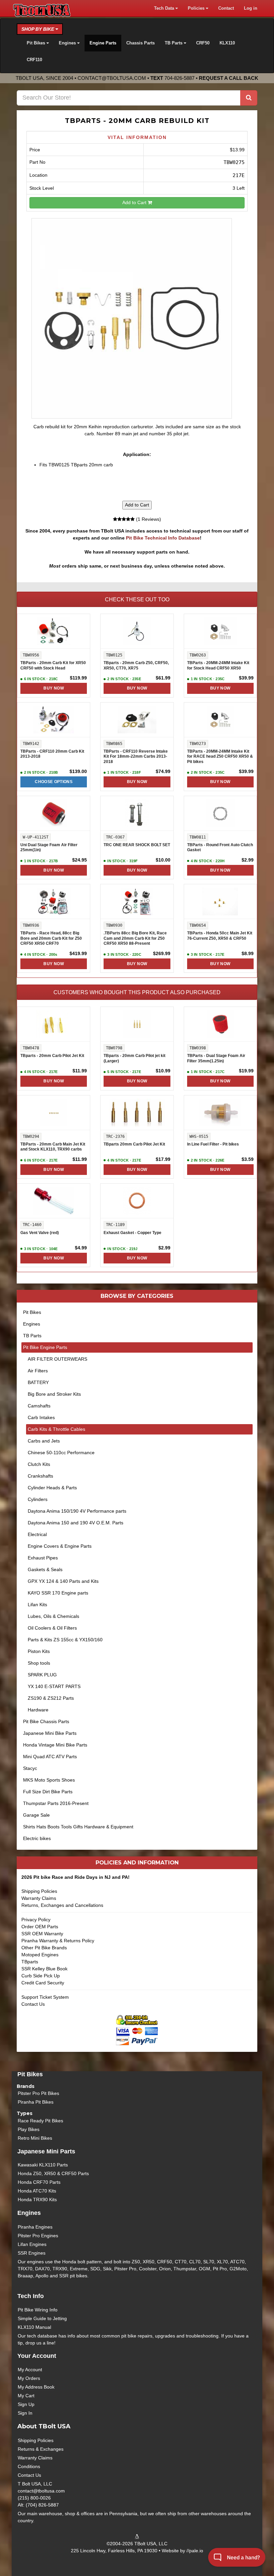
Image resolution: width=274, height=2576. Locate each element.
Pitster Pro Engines (38, 2236)
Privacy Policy (36, 1920)
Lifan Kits (37, 1605)
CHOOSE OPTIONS (54, 782)
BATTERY (38, 1382)
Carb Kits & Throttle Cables (56, 1429)
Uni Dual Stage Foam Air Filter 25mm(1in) (49, 848)
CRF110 (34, 60)
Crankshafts (40, 1476)
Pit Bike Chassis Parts (46, 1721)
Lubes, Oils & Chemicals (53, 1616)
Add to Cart (135, 202)
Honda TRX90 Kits (37, 2200)
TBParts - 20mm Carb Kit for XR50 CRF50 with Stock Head (53, 665)
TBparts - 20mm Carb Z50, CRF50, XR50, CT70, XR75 (136, 665)
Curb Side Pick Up (41, 1976)
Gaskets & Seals (45, 1569)
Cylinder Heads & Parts (52, 1488)
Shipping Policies (39, 1891)
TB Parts (32, 1336)
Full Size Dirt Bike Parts (48, 1792)
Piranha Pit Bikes (36, 2102)
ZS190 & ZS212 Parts (51, 1698)
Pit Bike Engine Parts (45, 1347)
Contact (226, 8)
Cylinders (38, 1499)
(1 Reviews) (148, 519)
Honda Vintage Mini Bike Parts (55, 1745)
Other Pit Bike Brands (44, 1948)
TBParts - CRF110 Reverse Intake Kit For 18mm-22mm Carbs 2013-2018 (136, 756)
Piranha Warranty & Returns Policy (58, 1941)
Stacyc (30, 1768)
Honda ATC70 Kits (37, 2191)
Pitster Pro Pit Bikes (38, 2093)
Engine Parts (103, 43)
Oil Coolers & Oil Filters (52, 1628)
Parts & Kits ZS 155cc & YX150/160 (65, 1640)
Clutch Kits (39, 1464)
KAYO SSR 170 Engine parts (58, 1593)
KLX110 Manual (34, 2327)
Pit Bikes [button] (37, 43)
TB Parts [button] (174, 43)
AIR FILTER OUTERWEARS (57, 1359)
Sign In (25, 2413)
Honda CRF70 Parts (39, 2182)
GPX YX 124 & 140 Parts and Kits (63, 1581)
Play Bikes (29, 2129)
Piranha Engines (35, 2227)
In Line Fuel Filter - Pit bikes (213, 1144)
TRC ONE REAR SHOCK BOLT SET (137, 845)
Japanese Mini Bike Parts (50, 1733)
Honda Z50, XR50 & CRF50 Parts (53, 2173)
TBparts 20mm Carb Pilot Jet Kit (134, 1144)
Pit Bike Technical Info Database (163, 538)
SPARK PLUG (42, 1675)
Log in (251, 8)
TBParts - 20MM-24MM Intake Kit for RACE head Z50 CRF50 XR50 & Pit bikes (220, 756)
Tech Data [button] (165, 8)
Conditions (29, 2466)
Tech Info (31, 2296)
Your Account (37, 2356)
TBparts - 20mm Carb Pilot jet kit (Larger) (134, 1058)
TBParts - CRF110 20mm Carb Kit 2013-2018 (52, 754)
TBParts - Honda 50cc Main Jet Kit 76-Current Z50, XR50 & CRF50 (220, 936)
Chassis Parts (141, 43)
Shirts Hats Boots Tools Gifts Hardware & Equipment (78, 1827)
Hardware (38, 1710)
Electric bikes (37, 1838)
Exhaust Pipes (43, 1558)
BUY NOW (53, 688)
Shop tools (39, 1663)
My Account (30, 2370)
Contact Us (33, 2004)
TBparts (30, 1962)
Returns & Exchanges (41, 2449)
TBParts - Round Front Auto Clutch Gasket (220, 848)
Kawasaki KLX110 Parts (43, 2165)
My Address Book (36, 2387)
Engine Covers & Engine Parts (60, 1546)
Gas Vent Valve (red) (40, 1233)
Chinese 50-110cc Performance (61, 1453)
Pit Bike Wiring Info (38, 2310)
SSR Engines (32, 2253)
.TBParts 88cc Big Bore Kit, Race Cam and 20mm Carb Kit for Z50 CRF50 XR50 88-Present (135, 938)
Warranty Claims (39, 1898)
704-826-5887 (179, 78)
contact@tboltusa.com (112, 78)
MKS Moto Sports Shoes (49, 1780)
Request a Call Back (229, 78)
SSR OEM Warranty (42, 1934)
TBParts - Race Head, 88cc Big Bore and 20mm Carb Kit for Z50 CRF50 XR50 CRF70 (51, 938)
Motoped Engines (40, 1955)
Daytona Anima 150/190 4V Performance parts (77, 1511)
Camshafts (39, 1406)
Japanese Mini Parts (46, 2151)
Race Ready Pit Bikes (40, 2121)
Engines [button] (68, 43)
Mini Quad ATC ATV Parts (50, 1757)
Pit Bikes (32, 1312)
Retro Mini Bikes (35, 2138)
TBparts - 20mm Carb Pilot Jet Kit (52, 1056)
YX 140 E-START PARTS (54, 1686)
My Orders (29, 2378)
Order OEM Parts (40, 1927)
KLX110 (227, 43)
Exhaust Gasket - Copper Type (132, 1233)
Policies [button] (197, 8)
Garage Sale (36, 1815)
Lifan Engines (32, 2244)
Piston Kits (39, 1651)
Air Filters (38, 1371)
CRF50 (203, 43)
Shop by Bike (38, 29)
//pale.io (195, 2551)
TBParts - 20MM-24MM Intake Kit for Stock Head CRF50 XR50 (218, 665)
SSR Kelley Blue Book (44, 1969)
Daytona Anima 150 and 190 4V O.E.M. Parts (76, 1523)
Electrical (37, 1534)
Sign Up (26, 2404)
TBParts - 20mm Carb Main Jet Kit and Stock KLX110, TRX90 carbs (53, 1147)
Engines (32, 1324)
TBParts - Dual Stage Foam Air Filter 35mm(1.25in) (216, 1058)
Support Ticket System (45, 1997)
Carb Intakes (41, 1417)
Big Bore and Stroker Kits (54, 1394)
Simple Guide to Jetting (42, 2318)
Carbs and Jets (44, 1441)
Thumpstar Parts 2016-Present (56, 1803)
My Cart (26, 2396)
